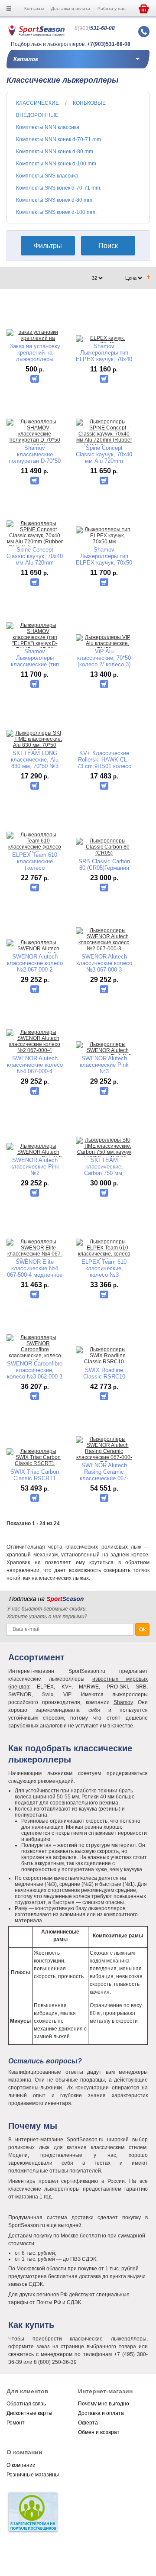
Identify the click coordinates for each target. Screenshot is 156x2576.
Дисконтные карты (29, 2413)
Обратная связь (26, 2404)
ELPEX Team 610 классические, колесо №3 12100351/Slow (104, 1268)
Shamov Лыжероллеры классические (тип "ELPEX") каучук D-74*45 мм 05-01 (35, 658)
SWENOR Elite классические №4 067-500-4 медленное (35, 1268)
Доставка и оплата (71, 8)
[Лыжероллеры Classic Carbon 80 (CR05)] (104, 847)
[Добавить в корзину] (35, 379)
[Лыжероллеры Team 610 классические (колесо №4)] (35, 844)
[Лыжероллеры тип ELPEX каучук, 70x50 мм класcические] (104, 539)
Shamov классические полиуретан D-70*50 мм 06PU (35, 454)
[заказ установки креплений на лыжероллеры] (35, 338)
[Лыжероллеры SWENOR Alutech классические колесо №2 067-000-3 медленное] (104, 943)
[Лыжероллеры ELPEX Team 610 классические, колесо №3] (104, 1251)
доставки (83, 2218)
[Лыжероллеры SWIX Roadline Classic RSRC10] (104, 1356)
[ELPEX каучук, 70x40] (104, 341)
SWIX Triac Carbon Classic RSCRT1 (35, 1475)
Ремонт (16, 2423)
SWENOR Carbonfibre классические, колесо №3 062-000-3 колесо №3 (35, 1370)
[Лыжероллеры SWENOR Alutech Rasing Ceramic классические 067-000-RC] (104, 1451)
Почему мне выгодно (104, 2404)
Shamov (123, 1702)
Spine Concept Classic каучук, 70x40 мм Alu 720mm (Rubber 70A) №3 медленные (35, 556)
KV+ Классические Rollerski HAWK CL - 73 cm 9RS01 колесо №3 (104, 760)
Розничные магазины (33, 2475)
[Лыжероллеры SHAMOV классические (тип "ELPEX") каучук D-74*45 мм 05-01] (35, 637)
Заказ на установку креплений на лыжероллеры (35, 353)
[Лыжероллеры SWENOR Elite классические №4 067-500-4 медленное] (35, 1251)
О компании (21, 2465)
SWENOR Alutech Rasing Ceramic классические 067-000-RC (104, 1472)
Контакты (34, 8)
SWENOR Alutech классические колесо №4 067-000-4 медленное (35, 1065)
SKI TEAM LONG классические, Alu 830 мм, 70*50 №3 (35, 760)
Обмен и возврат (99, 2432)
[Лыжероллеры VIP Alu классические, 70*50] (104, 643)
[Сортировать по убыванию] (148, 278)
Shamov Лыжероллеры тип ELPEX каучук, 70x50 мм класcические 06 (104, 556)
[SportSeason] (36, 35)
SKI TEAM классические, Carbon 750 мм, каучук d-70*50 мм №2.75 (104, 1167)
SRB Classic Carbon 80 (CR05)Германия (104, 865)
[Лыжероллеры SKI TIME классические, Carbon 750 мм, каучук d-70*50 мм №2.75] (104, 1149)
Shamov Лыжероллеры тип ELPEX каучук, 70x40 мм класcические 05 (104, 353)
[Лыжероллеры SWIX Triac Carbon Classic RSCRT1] (35, 1457)
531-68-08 (95, 28)
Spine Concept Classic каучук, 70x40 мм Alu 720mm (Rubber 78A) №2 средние (104, 454)
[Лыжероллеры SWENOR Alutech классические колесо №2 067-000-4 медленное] (35, 1044)
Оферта (88, 2423)
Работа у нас (111, 8)
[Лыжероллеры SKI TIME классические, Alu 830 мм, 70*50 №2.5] (35, 742)
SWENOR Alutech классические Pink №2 (35, 1167)
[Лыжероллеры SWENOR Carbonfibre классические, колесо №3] (35, 1349)
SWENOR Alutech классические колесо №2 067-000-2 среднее (35, 963)
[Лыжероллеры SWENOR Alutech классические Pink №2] (35, 1152)
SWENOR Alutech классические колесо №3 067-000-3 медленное (104, 963)
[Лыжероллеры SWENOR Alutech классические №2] (35, 949)
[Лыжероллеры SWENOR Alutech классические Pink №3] (104, 1050)
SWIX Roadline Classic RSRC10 (104, 1373)
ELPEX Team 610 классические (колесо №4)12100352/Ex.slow (35, 861)
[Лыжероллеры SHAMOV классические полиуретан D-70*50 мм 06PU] (35, 434)
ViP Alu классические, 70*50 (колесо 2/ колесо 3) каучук (104, 658)
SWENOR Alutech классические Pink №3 (104, 1065)
